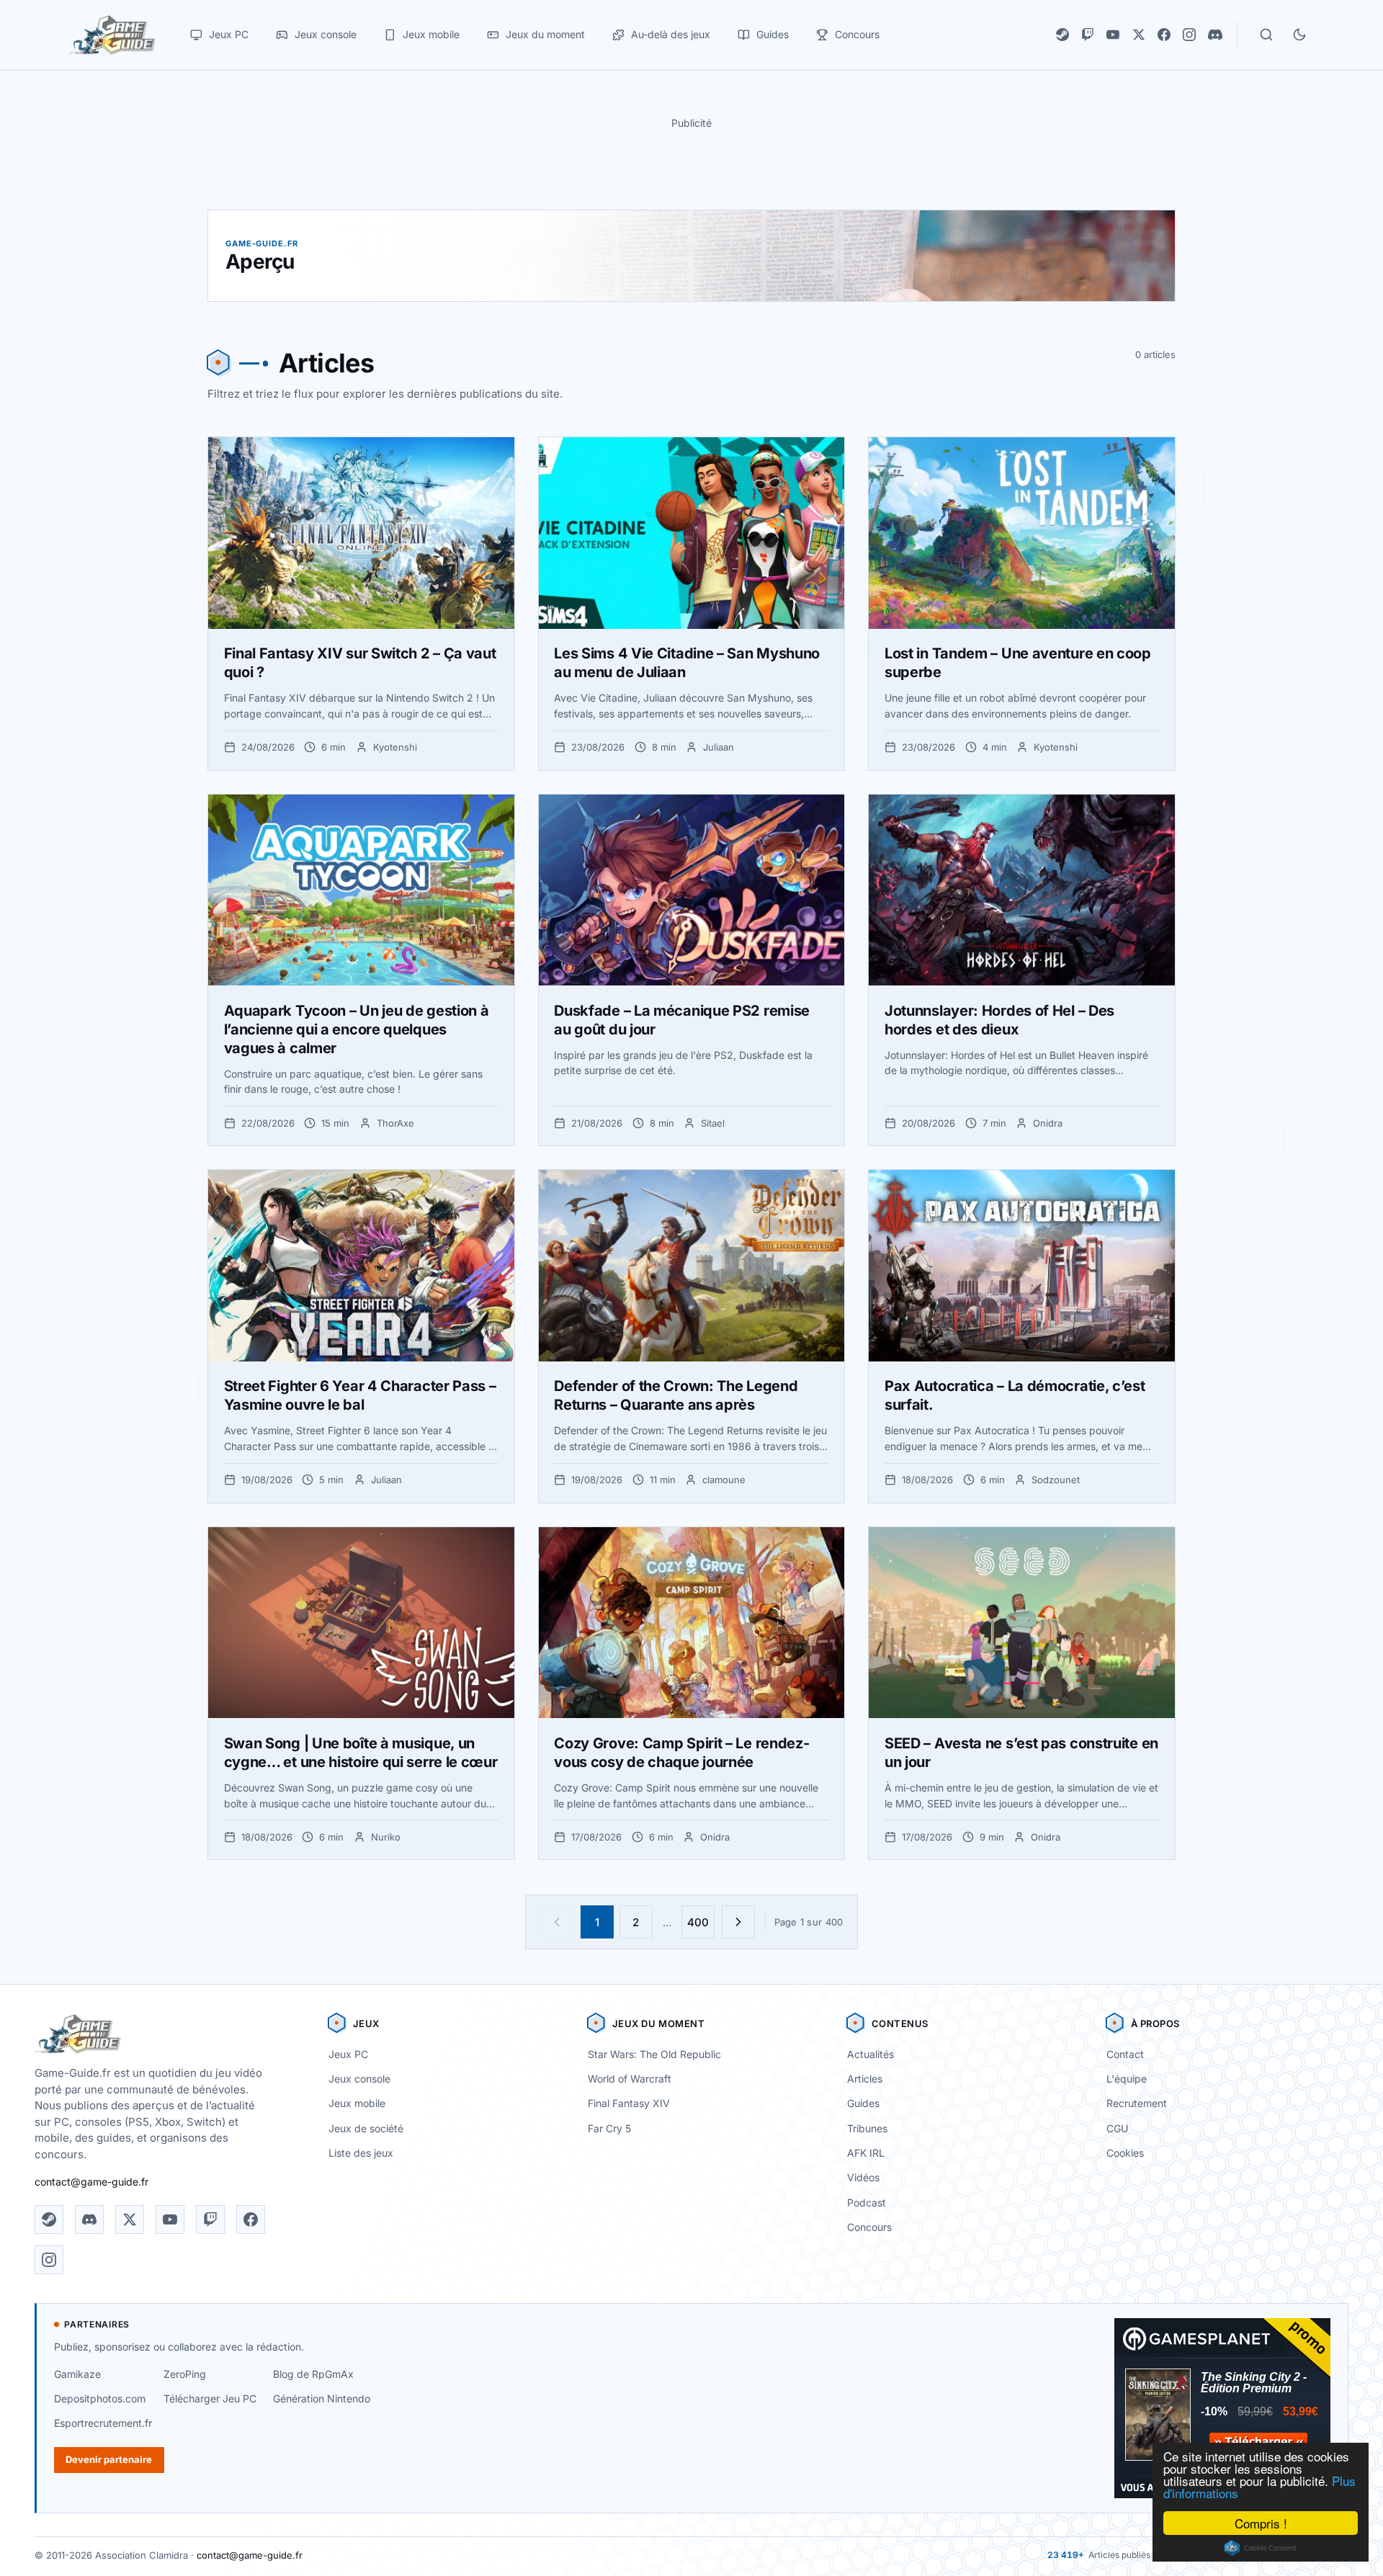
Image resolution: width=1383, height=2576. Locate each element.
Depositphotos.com (100, 2398)
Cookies (1125, 2153)
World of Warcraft (630, 2079)
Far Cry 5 (609, 2128)
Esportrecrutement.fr (103, 2423)
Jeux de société (366, 2128)
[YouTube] (1113, 35)
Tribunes (867, 2128)
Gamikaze (77, 2374)
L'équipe (1127, 2079)
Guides (863, 2103)
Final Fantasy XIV (629, 2103)
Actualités (870, 2054)
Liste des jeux (361, 2153)
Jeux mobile (357, 2103)
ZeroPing (185, 2374)
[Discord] (1215, 35)
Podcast (867, 2202)
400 (698, 1922)
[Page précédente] (557, 1922)
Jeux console (359, 2079)
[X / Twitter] (1139, 35)
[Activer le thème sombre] (1299, 35)
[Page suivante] (738, 1922)
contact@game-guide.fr (91, 2182)
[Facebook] (1164, 35)
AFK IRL (866, 2153)
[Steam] (1062, 35)
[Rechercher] (1266, 35)
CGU (1117, 2128)
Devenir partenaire (109, 2459)
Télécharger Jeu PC (210, 2398)
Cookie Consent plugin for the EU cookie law (1261, 2548)
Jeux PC (348, 2054)
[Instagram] (1189, 35)
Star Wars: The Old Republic (654, 2054)
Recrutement (1137, 2103)
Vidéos (863, 2177)
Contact (1125, 2054)
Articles (865, 2079)
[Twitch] (1088, 35)
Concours (869, 2227)
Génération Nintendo (322, 2398)
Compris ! (1261, 2523)
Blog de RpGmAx (313, 2374)
